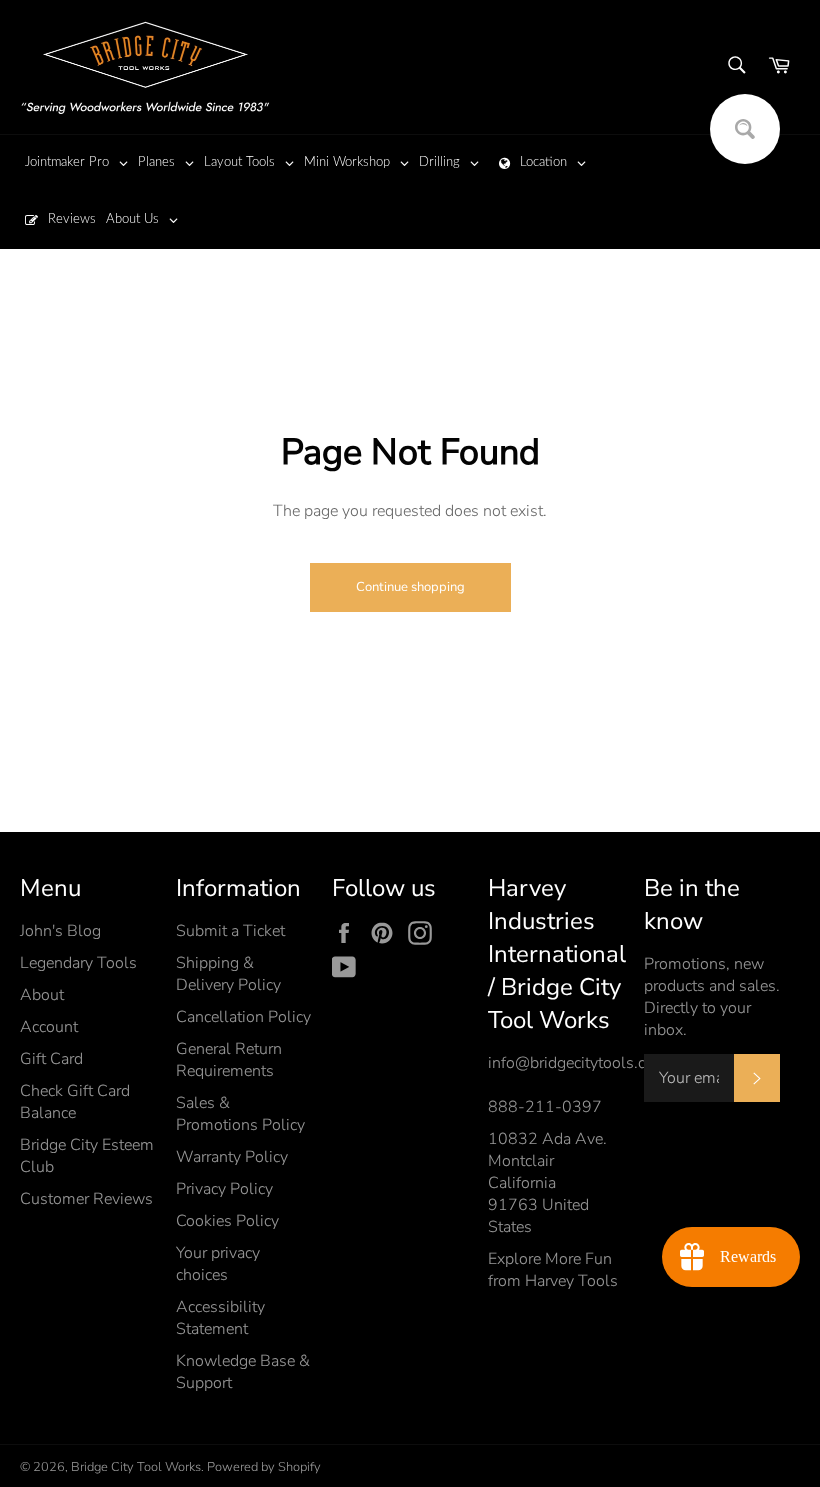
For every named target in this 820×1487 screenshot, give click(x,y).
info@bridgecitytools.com (578, 1063)
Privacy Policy (224, 1189)
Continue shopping (410, 587)
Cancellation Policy (243, 1017)
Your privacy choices (218, 1264)
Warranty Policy (232, 1157)
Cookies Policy (227, 1221)
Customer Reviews (86, 1199)
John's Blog (60, 931)
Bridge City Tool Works (136, 1467)
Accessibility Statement (220, 1318)
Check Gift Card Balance (75, 1102)
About (42, 995)
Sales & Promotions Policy (240, 1114)
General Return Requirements (229, 1060)
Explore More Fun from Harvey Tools (553, 1270)
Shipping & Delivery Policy (228, 974)
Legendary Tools (78, 963)
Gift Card (51, 1059)
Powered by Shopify (264, 1467)
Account (49, 1027)
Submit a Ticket (230, 931)
